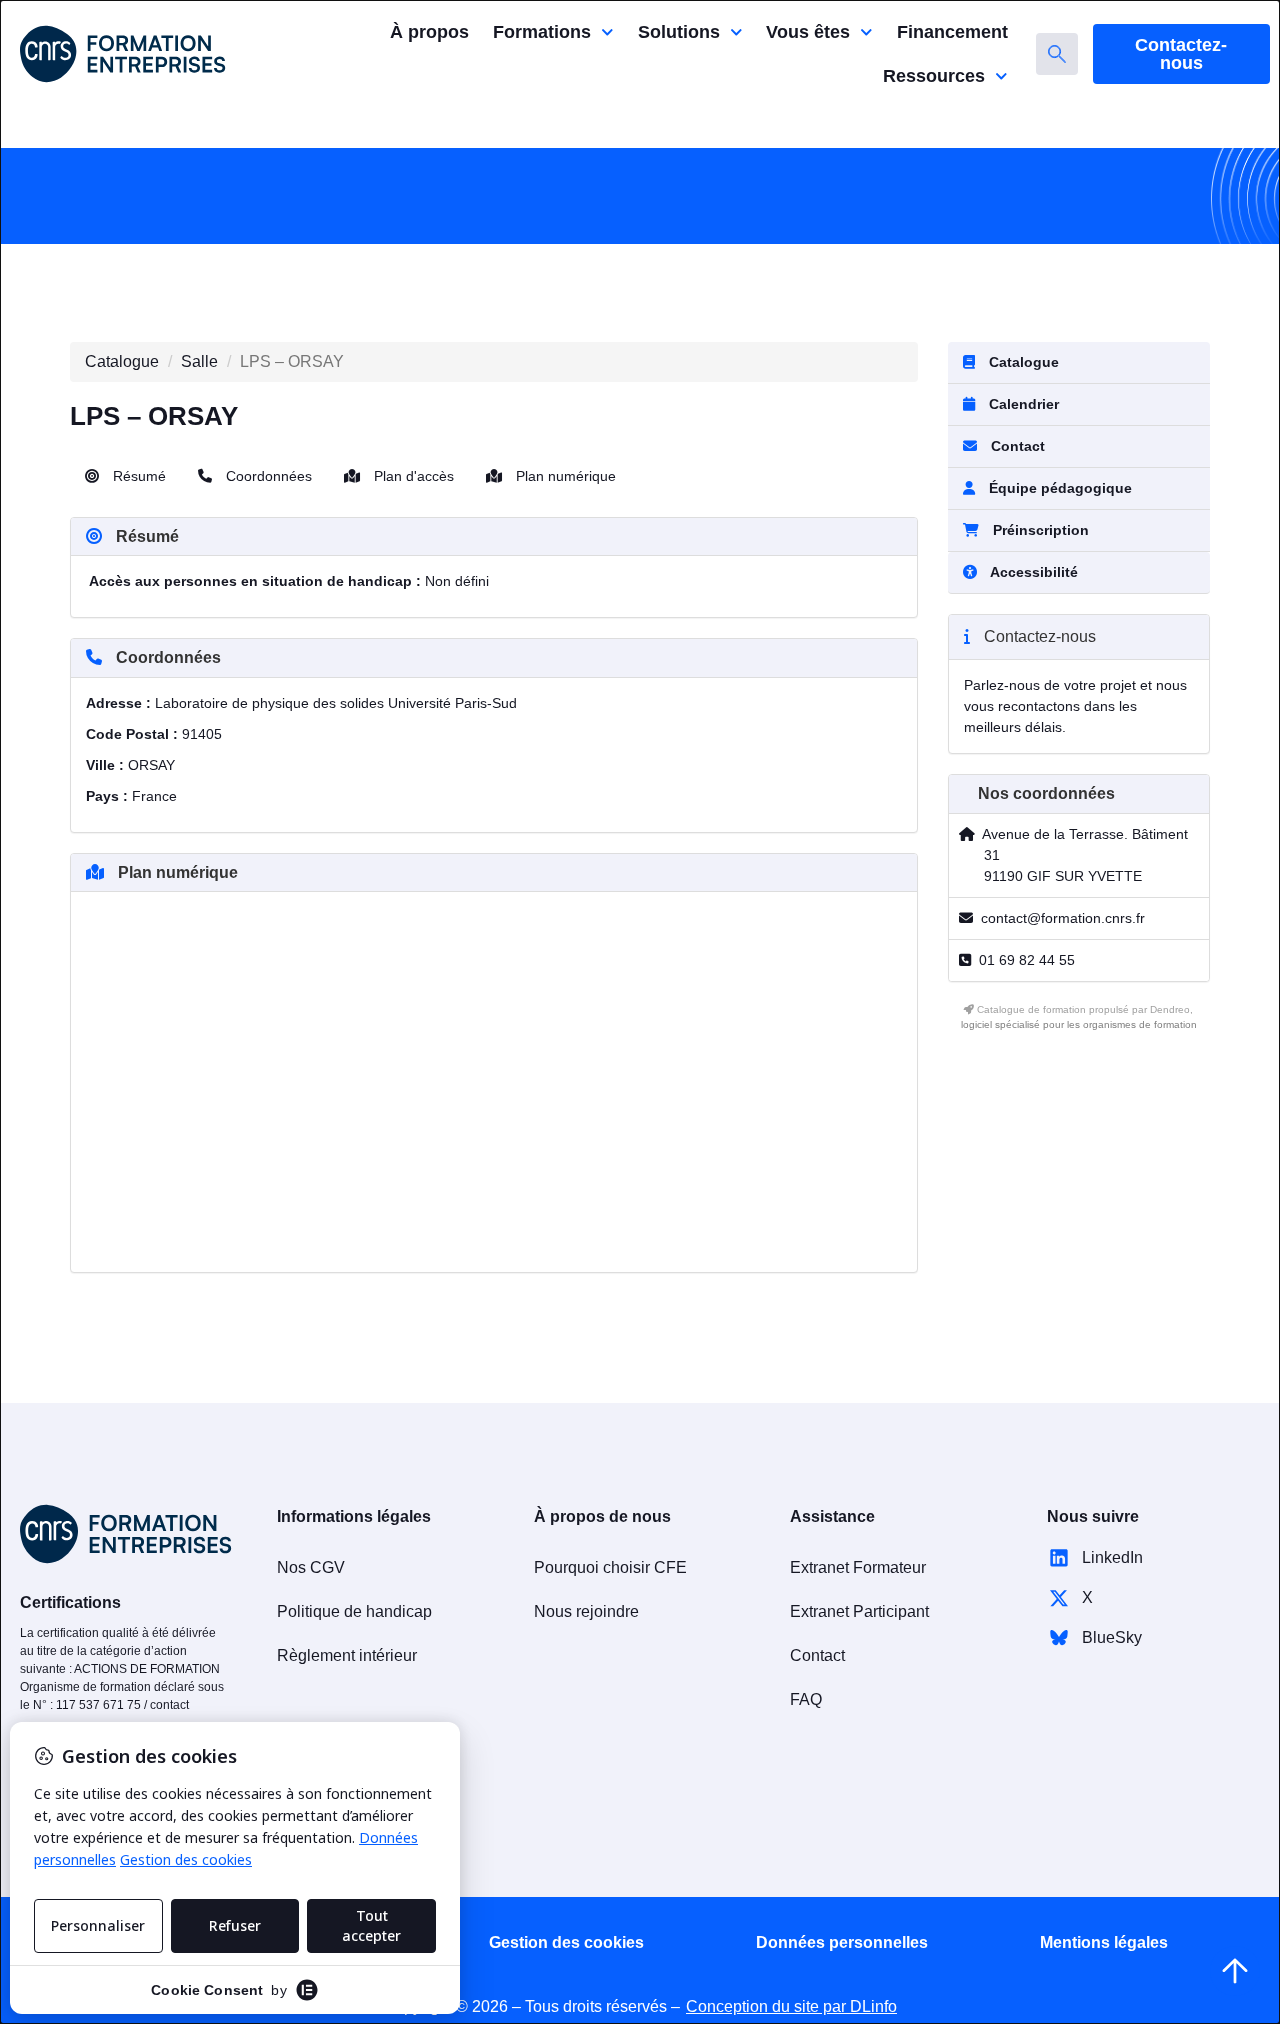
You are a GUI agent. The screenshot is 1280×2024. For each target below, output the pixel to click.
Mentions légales (1104, 1942)
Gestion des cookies (566, 1942)
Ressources (934, 76)
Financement (952, 32)
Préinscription (1041, 530)
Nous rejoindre (586, 1611)
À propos (429, 32)
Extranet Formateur (858, 1567)
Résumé (137, 476)
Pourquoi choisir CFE (610, 1567)
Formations (542, 32)
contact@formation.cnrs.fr (1063, 918)
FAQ (806, 1699)
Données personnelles (842, 1942)
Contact (1016, 446)
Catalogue (122, 361)
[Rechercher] (1057, 54)
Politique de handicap (354, 1611)
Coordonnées (267, 476)
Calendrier (1022, 404)
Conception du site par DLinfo (791, 2006)
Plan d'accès (412, 476)
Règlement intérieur (347, 1655)
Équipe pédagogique (1058, 488)
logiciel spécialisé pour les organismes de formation (1079, 1024)
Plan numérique (564, 476)
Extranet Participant (859, 1611)
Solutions (679, 32)
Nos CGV (311, 1567)
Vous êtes (808, 32)
